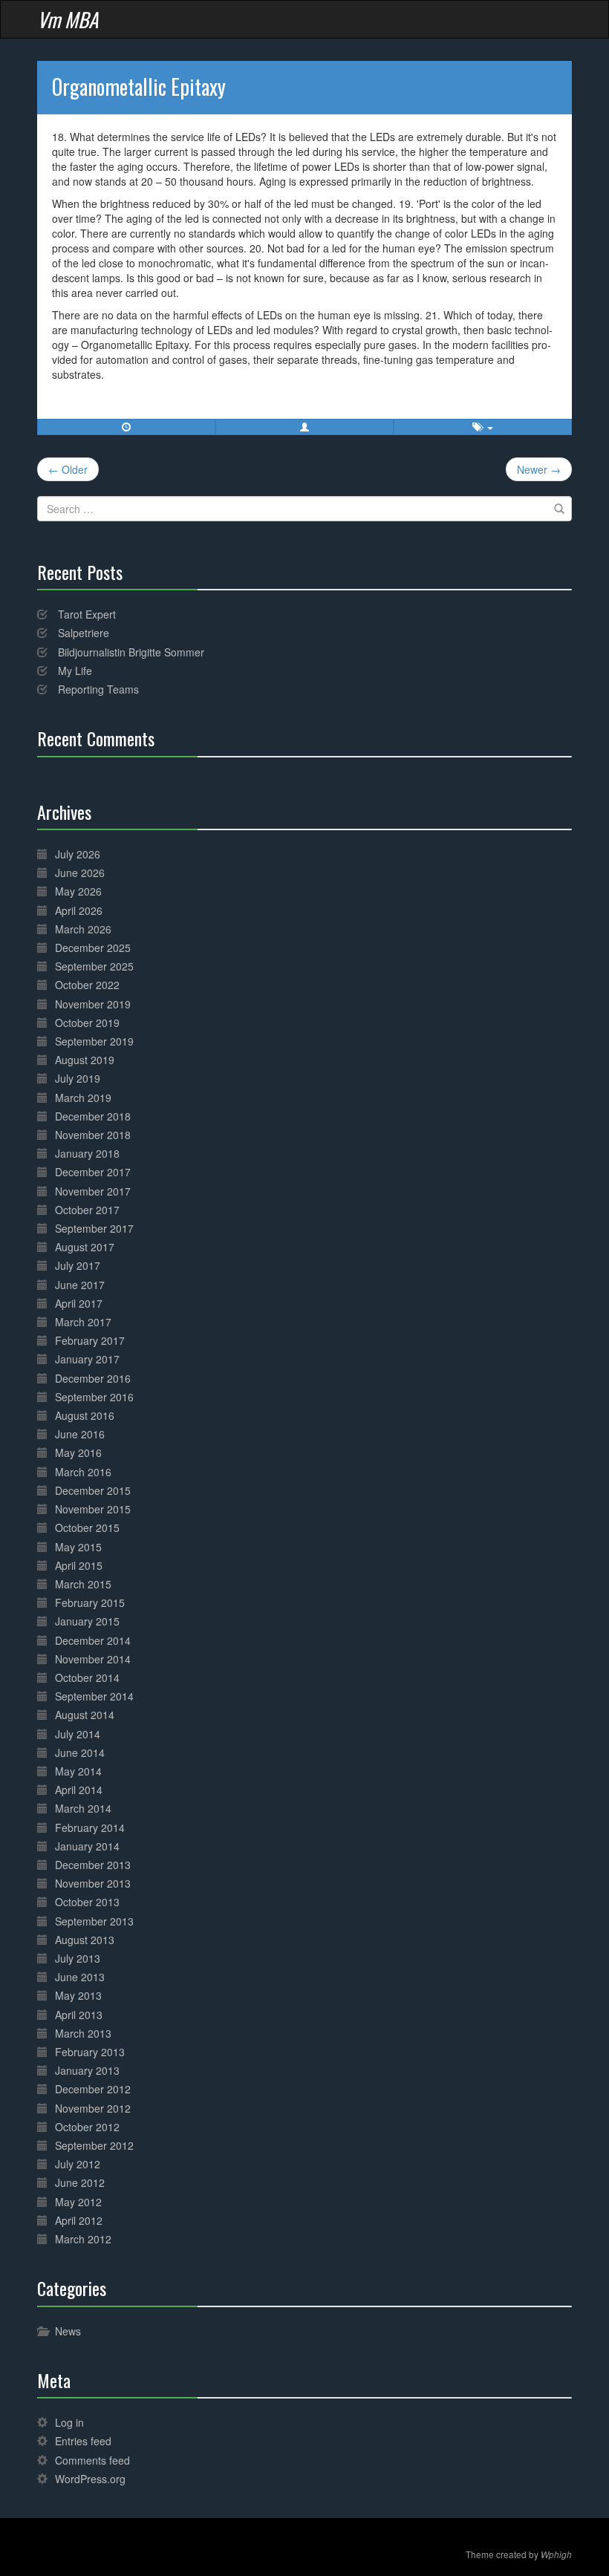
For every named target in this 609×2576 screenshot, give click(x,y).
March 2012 (83, 2239)
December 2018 (93, 1116)
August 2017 (85, 1247)
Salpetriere (84, 633)
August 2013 (85, 1940)
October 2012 (87, 2127)
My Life (75, 671)
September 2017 (94, 1228)
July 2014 (78, 1734)
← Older (68, 469)
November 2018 (93, 1135)
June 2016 (80, 1434)
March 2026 (83, 929)
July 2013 (78, 1958)
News (68, 2331)
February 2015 (90, 1602)
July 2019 (78, 1078)
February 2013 (90, 2052)
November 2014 (93, 1659)
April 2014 (79, 1790)
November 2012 (93, 2108)
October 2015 (87, 1527)
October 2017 (87, 1210)
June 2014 (80, 1752)
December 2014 (93, 1640)
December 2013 (93, 1865)
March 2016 (83, 1472)
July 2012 (78, 2164)
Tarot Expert (87, 614)
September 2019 (94, 1041)
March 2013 (83, 2033)
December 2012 (93, 2089)
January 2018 (87, 1153)
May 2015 (78, 1547)
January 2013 (87, 2070)
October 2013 (87, 1902)
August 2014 (85, 1715)
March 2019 (83, 1098)
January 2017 (87, 1359)
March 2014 (83, 1808)
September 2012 (94, 2145)
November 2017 (93, 1191)
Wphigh (556, 2554)
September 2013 (94, 1921)
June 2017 (80, 1285)
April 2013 (79, 2015)
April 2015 (79, 1565)
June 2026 (80, 873)
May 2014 (78, 1771)
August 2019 (85, 1060)
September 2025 (94, 966)
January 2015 (87, 1621)
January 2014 (87, 1846)
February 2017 (90, 1340)
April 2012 (79, 2220)
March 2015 (83, 1584)
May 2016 (78, 1452)
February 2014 (90, 1827)
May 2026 (78, 891)
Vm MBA (68, 19)
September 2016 (94, 1397)
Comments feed (92, 2460)
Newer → (539, 469)
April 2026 (79, 910)
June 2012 (80, 2182)
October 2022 (87, 985)
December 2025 (93, 948)
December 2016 (93, 1378)
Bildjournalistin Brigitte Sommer (131, 652)
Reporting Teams (98, 689)
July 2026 (78, 854)
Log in (69, 2422)
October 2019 (87, 1023)
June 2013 (80, 1977)
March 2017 (83, 1322)
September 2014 (94, 1696)
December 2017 (93, 1172)
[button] (304, 427)
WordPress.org (90, 2479)
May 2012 (78, 2202)
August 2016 (85, 1415)
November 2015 (93, 1509)
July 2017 (78, 1265)
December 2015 (93, 1490)
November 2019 (93, 1004)
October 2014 (87, 1677)
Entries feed (83, 2441)
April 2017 (79, 1303)
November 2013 (93, 1883)
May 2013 (78, 1995)
